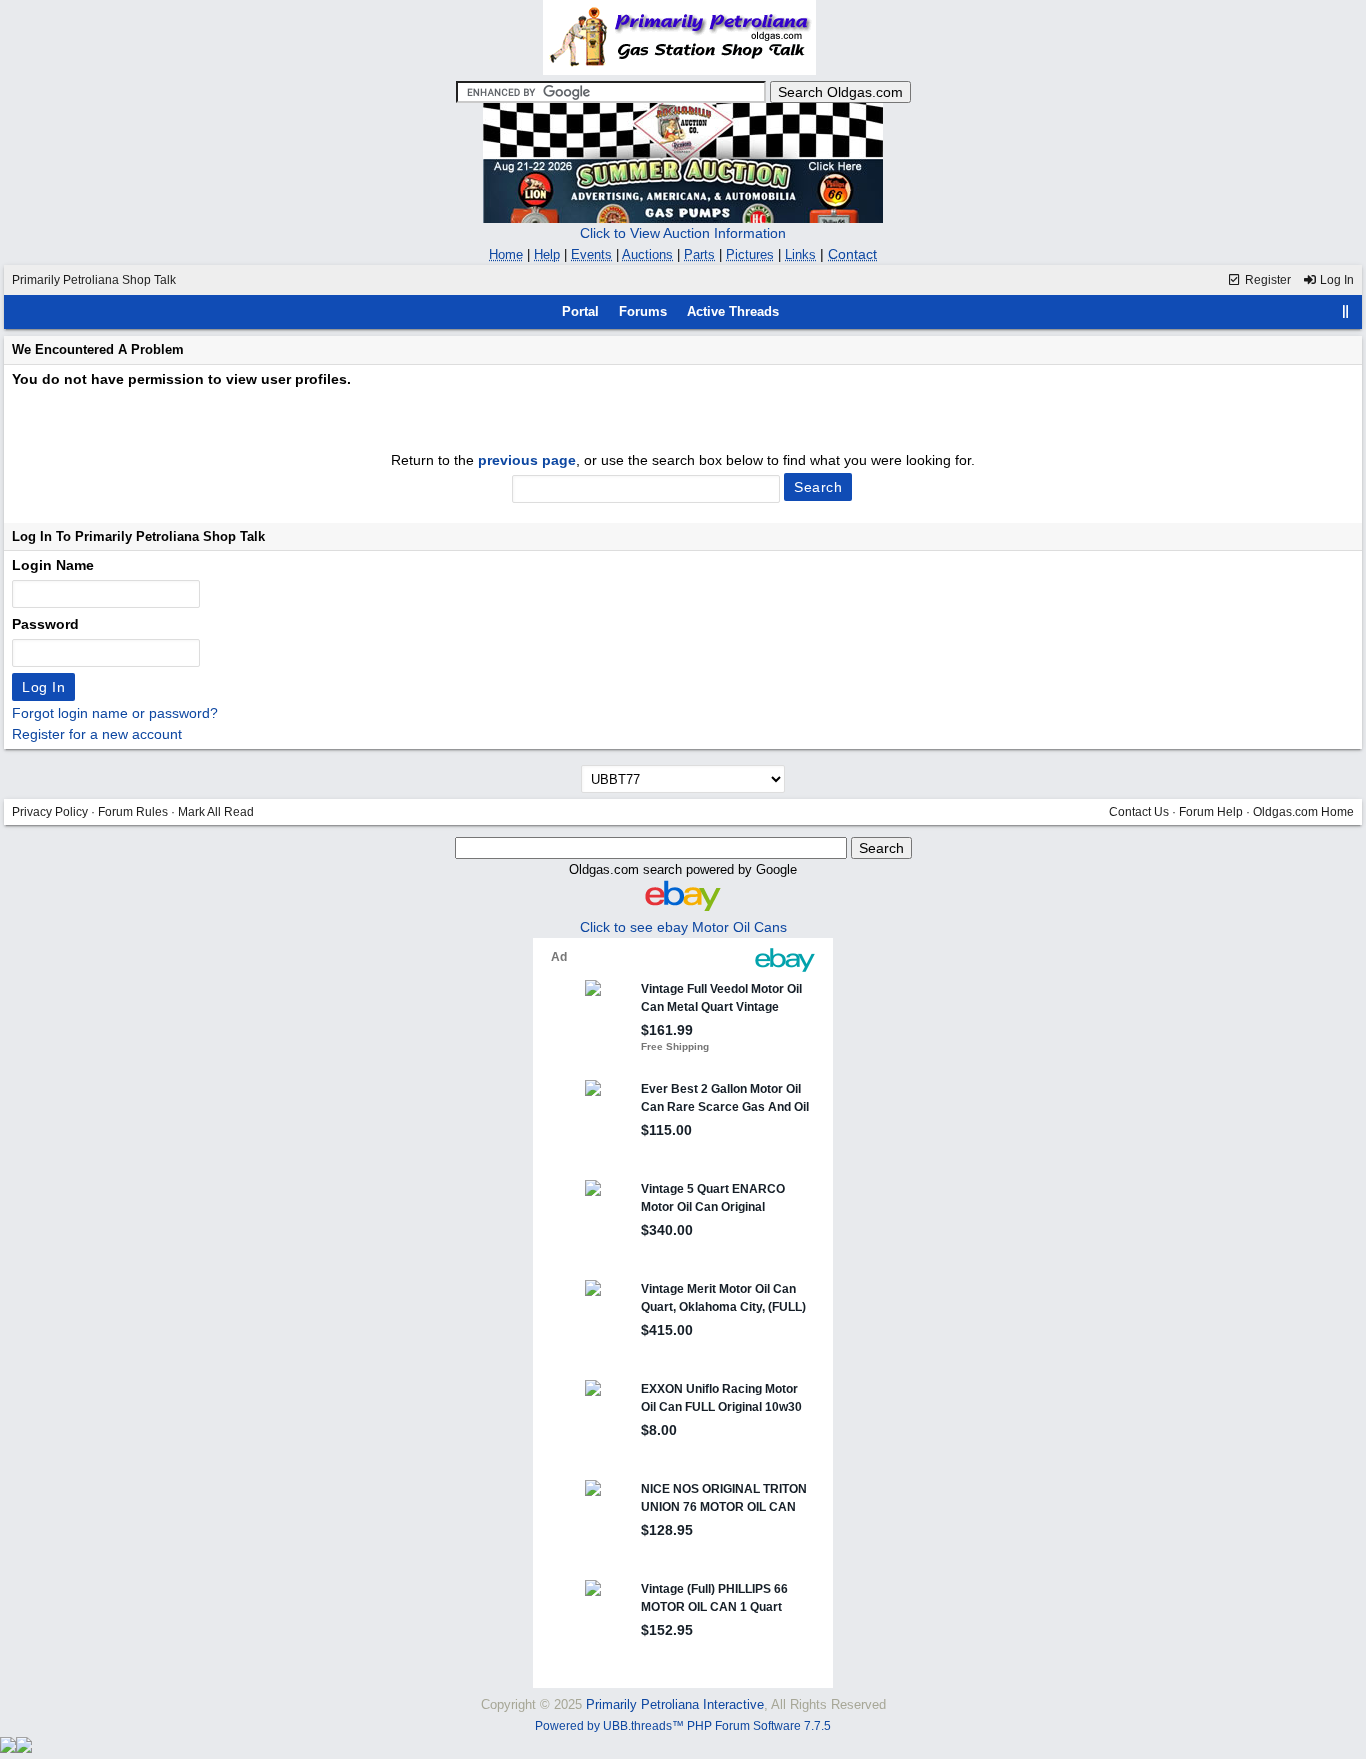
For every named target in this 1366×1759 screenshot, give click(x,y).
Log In (1335, 280)
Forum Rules (133, 812)
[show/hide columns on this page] (1346, 311)
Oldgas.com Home (1303, 812)
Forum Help (1211, 812)
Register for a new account (97, 734)
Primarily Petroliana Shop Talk (94, 280)
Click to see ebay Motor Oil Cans (683, 927)
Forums (643, 311)
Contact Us (1139, 812)
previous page (527, 460)
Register (1266, 280)
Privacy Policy (50, 812)
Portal (580, 311)
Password (45, 624)
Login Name (53, 565)
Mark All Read (216, 812)
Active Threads (733, 311)
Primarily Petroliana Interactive (675, 1704)
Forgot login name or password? (115, 713)
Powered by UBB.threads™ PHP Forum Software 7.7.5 (683, 1726)
